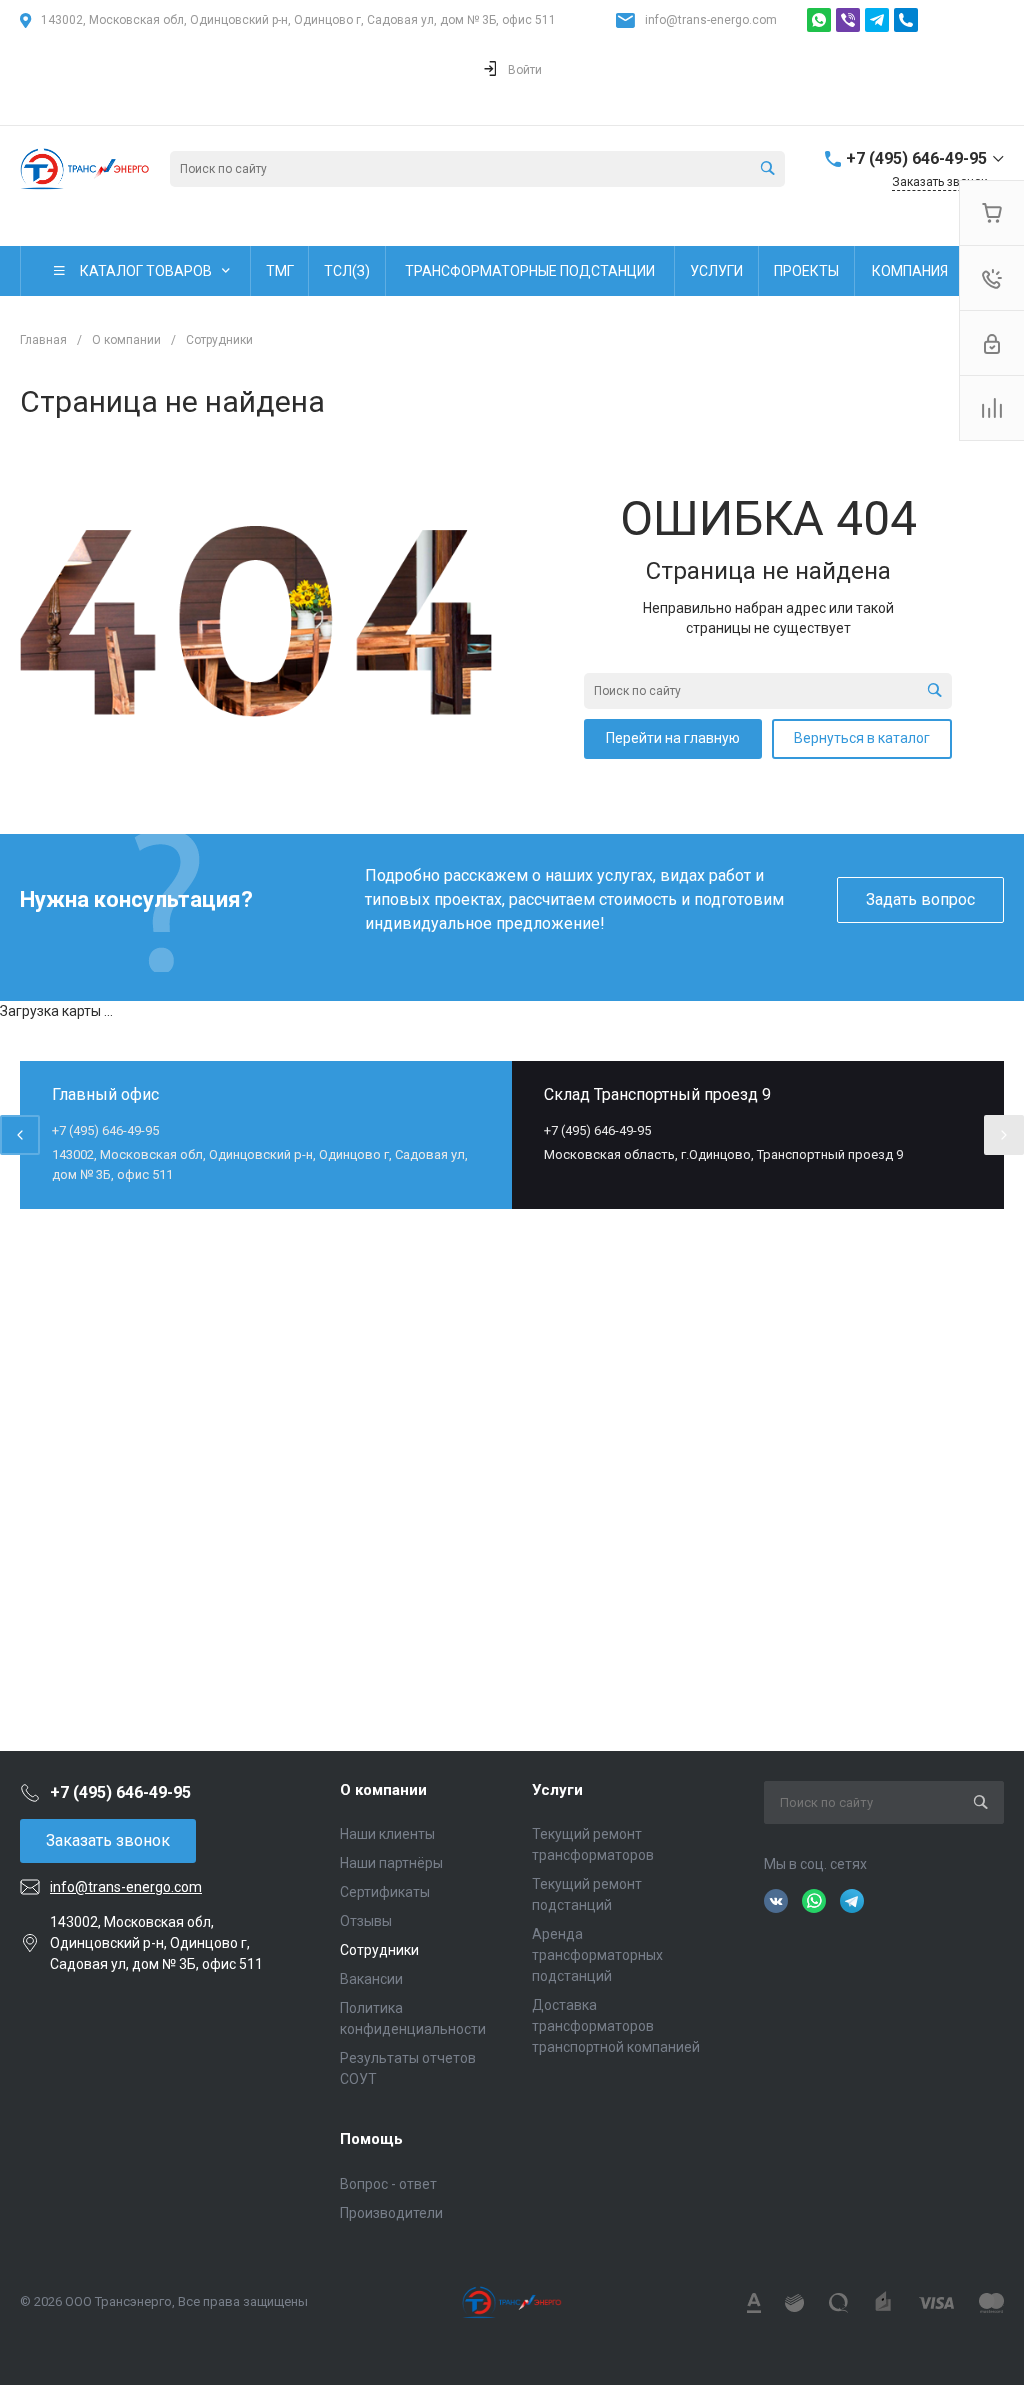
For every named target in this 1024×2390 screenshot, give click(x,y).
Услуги (557, 1790)
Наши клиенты (387, 1834)
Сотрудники (379, 1950)
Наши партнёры (391, 1863)
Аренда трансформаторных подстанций (597, 1955)
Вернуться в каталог (862, 738)
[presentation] (20, 1135)
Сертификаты (385, 1892)
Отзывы (366, 1921)
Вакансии (371, 1979)
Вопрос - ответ (388, 2184)
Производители (391, 2213)
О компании (383, 1790)
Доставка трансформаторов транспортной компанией (616, 2026)
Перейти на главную (673, 738)
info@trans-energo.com (711, 20)
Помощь (371, 2139)
